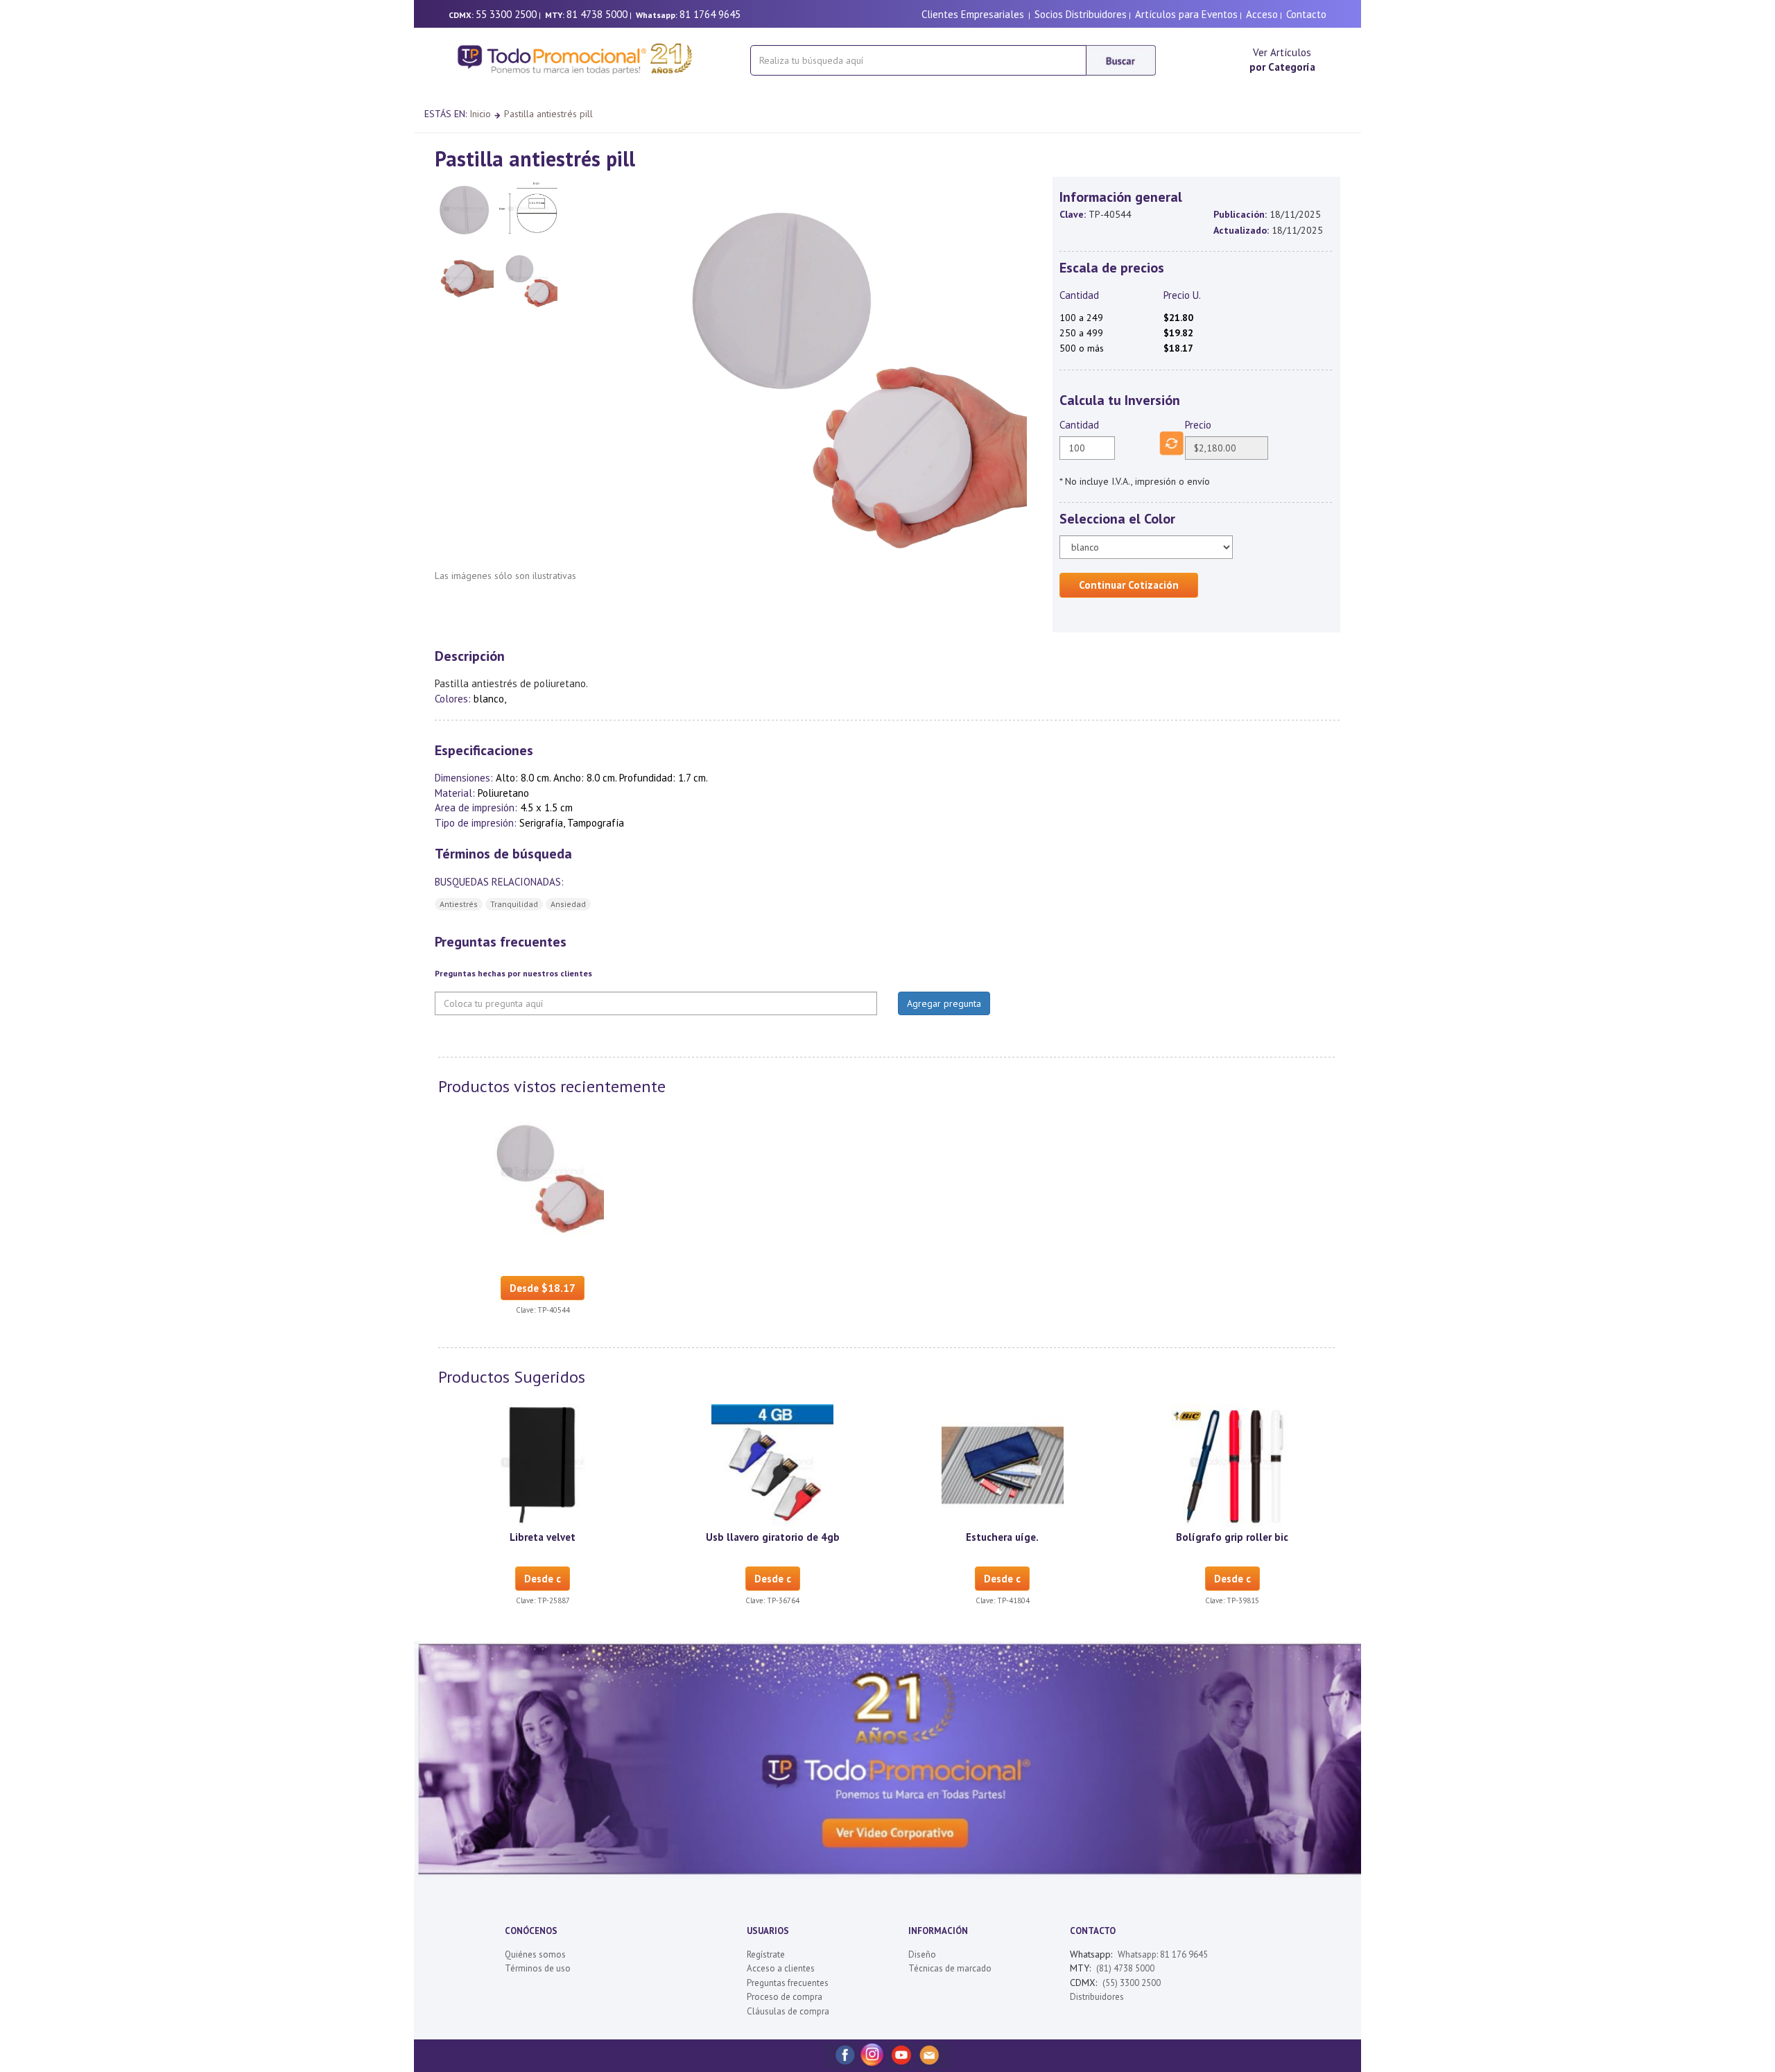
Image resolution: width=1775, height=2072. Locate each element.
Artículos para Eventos (1186, 14)
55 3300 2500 (506, 14)
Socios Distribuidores (1081, 14)
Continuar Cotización (1129, 585)
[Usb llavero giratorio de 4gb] (772, 1464)
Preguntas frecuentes (788, 1983)
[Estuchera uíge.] (1003, 1464)
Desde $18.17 (543, 1288)
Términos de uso (538, 1968)
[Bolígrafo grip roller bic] (1232, 1464)
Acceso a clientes (781, 1968)
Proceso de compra (785, 1997)
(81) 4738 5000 (1125, 1968)
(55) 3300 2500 (1132, 1983)
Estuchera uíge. (1002, 1537)
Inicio (480, 114)
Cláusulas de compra (788, 2011)
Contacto (1306, 14)
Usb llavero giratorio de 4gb (773, 1537)
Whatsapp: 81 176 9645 (1163, 1954)
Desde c (543, 1579)
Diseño (922, 1954)
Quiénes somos (535, 1954)
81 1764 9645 (710, 14)
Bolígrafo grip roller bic (1232, 1537)
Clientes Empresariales (973, 14)
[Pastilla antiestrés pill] (543, 1173)
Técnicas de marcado (950, 1968)
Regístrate (766, 1954)
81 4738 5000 (597, 14)
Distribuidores (1097, 1997)
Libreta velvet (543, 1537)
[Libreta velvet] (543, 1464)
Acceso (1262, 14)
